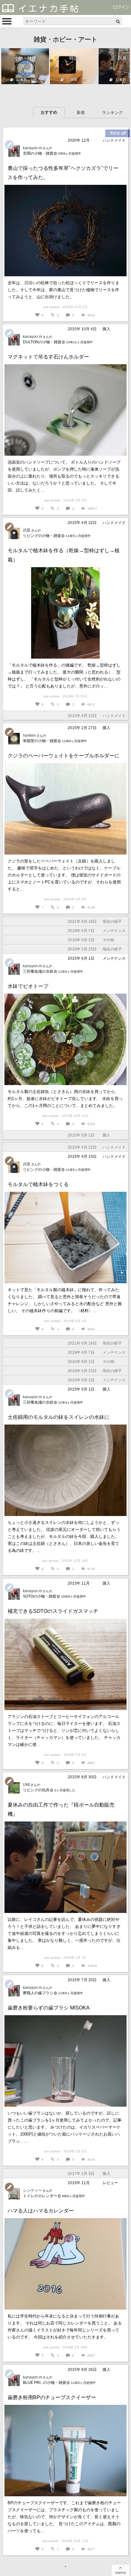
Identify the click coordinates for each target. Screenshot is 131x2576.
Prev (10, 67)
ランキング (112, 113)
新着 (81, 113)
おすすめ (49, 112)
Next (121, 67)
